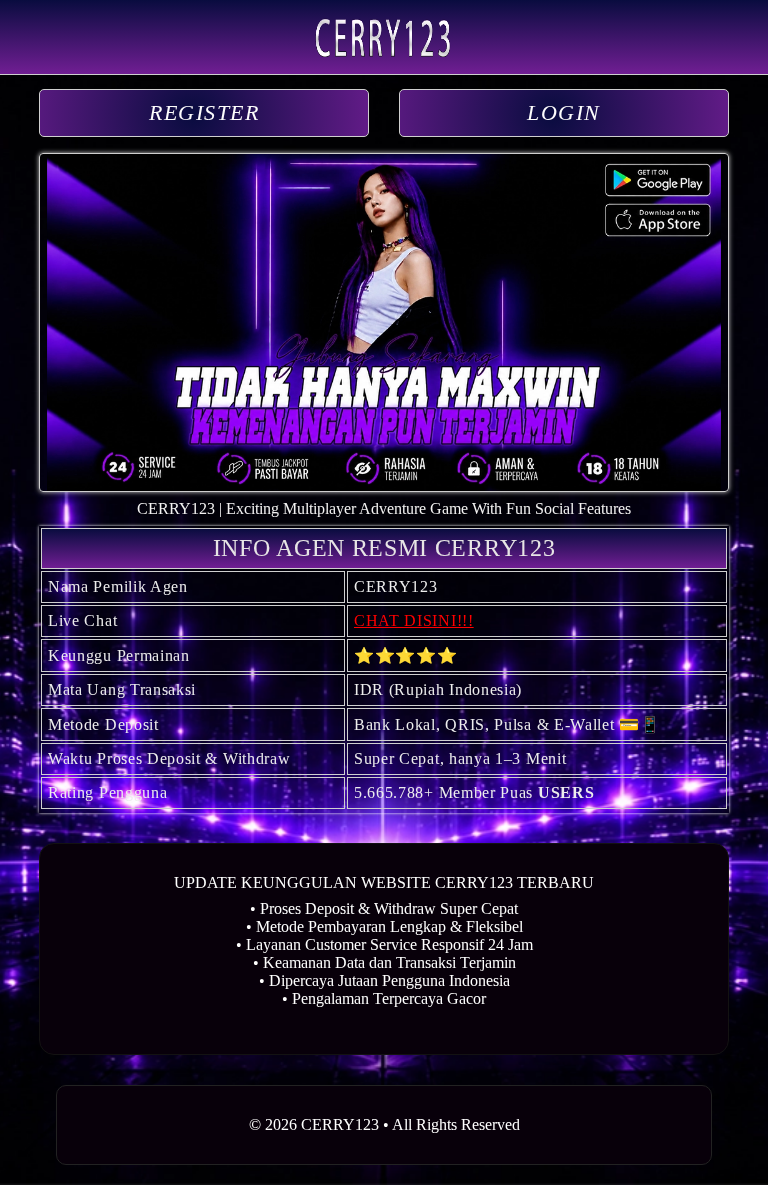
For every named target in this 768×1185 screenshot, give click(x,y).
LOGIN (564, 112)
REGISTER (204, 112)
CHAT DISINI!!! (414, 620)
